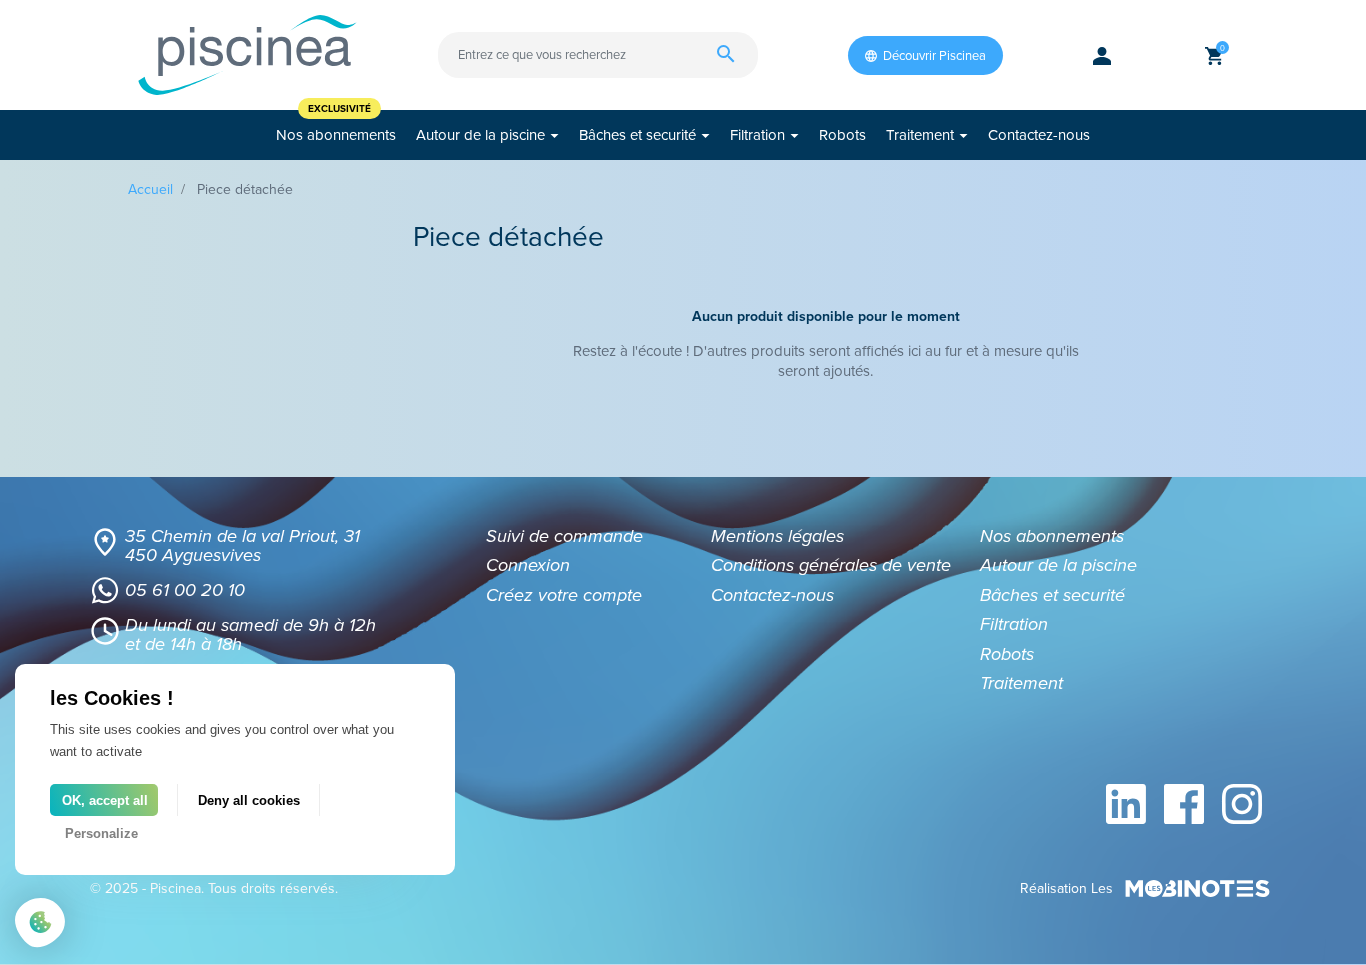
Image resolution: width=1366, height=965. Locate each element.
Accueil (150, 189)
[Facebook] (1184, 804)
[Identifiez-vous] (1102, 55)
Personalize (101, 833)
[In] (1126, 804)
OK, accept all (105, 800)
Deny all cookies (249, 800)
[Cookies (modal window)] (40, 924)
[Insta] (1242, 804)
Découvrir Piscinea (934, 55)
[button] (1214, 55)
